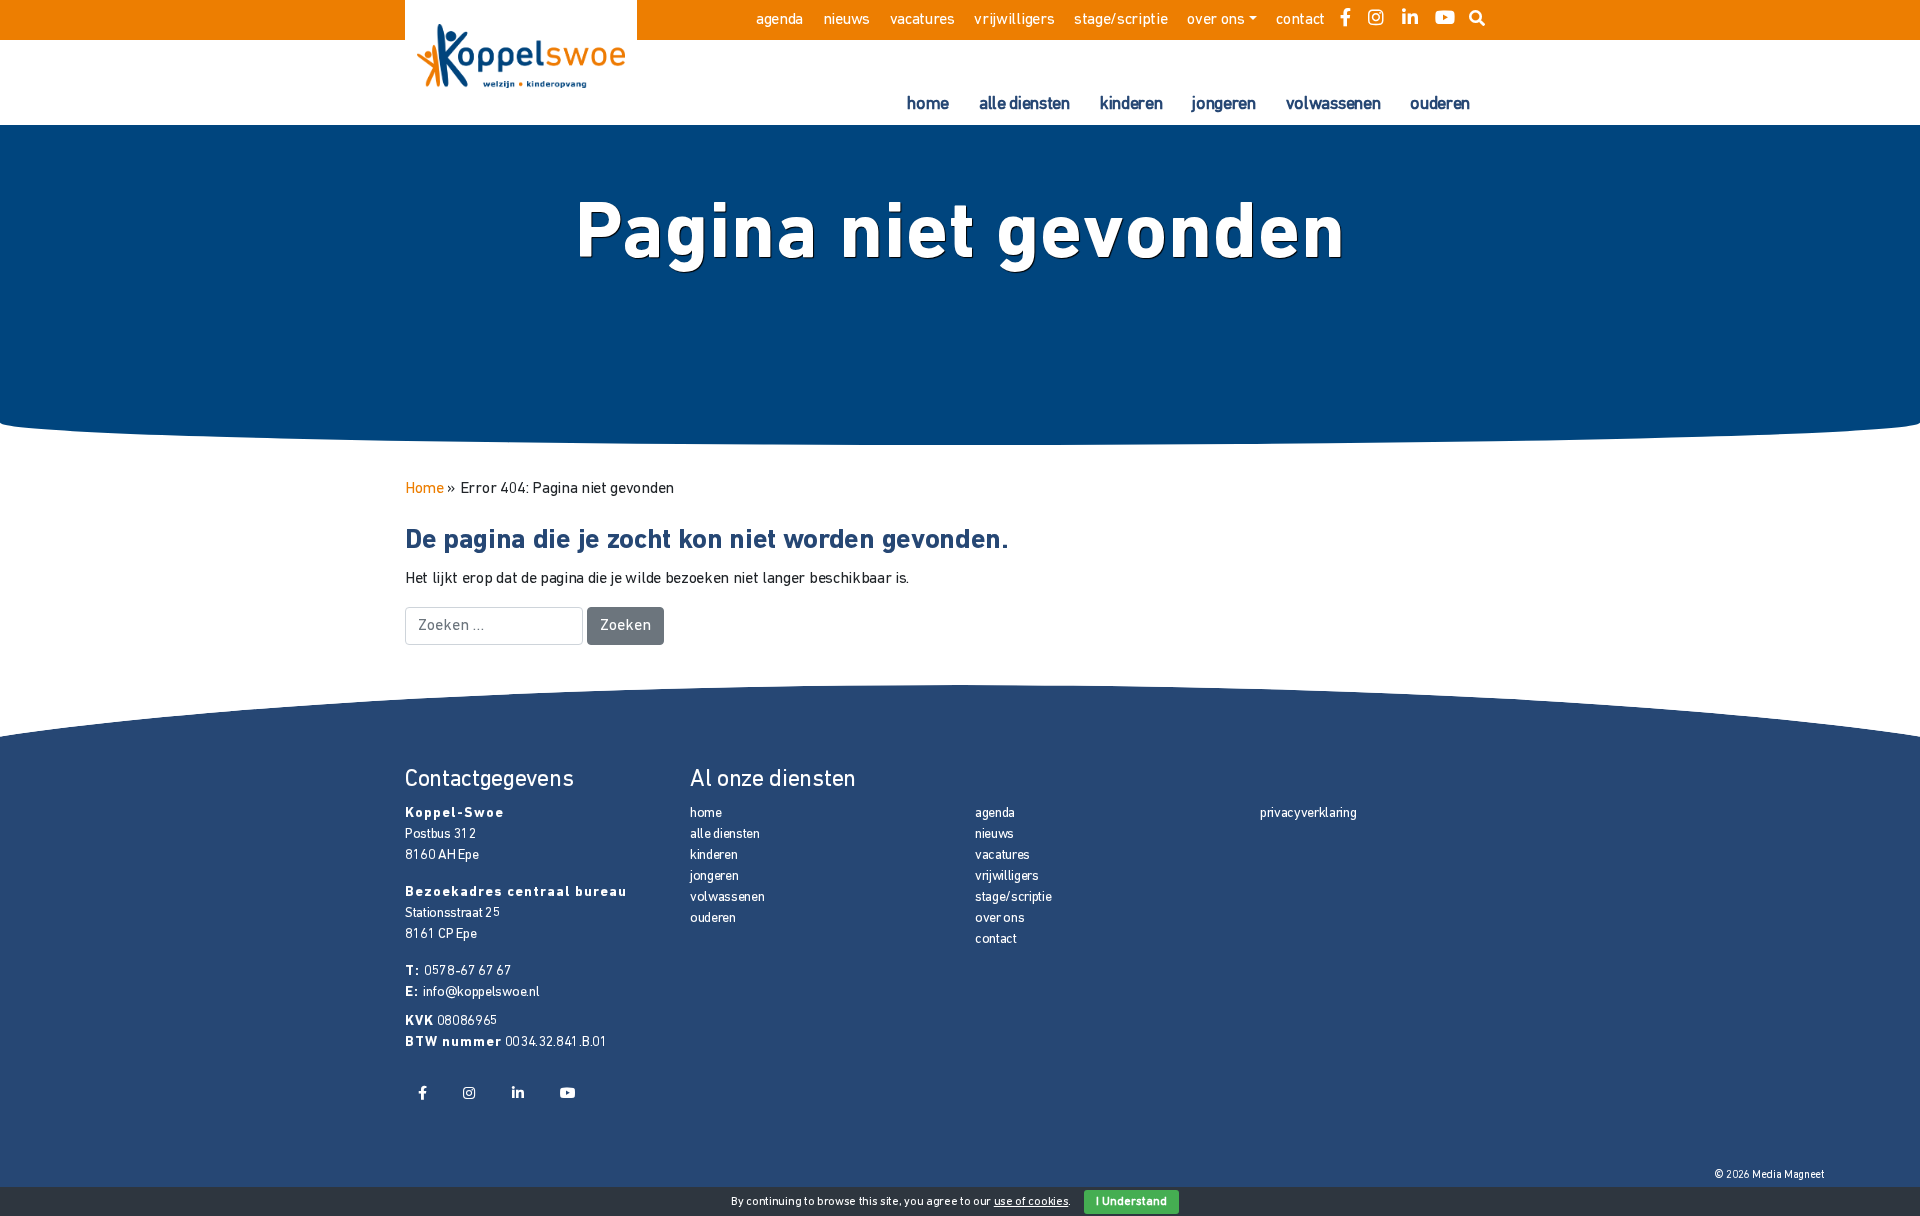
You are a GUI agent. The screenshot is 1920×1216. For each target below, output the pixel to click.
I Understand (1131, 1202)
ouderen (1440, 105)
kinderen (1131, 105)
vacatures (922, 20)
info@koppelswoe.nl (481, 992)
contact (1300, 20)
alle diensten (1024, 105)
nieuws (846, 20)
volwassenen (1333, 105)
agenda (779, 20)
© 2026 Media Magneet (1769, 1175)
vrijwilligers (1014, 20)
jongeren (1223, 105)
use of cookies (1031, 1202)
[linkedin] (1410, 20)
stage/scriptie (1121, 20)
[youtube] (1445, 20)
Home (424, 489)
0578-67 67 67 (468, 971)
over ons (1215, 20)
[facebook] (1345, 20)
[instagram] (1376, 20)
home (928, 105)
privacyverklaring (1308, 813)
